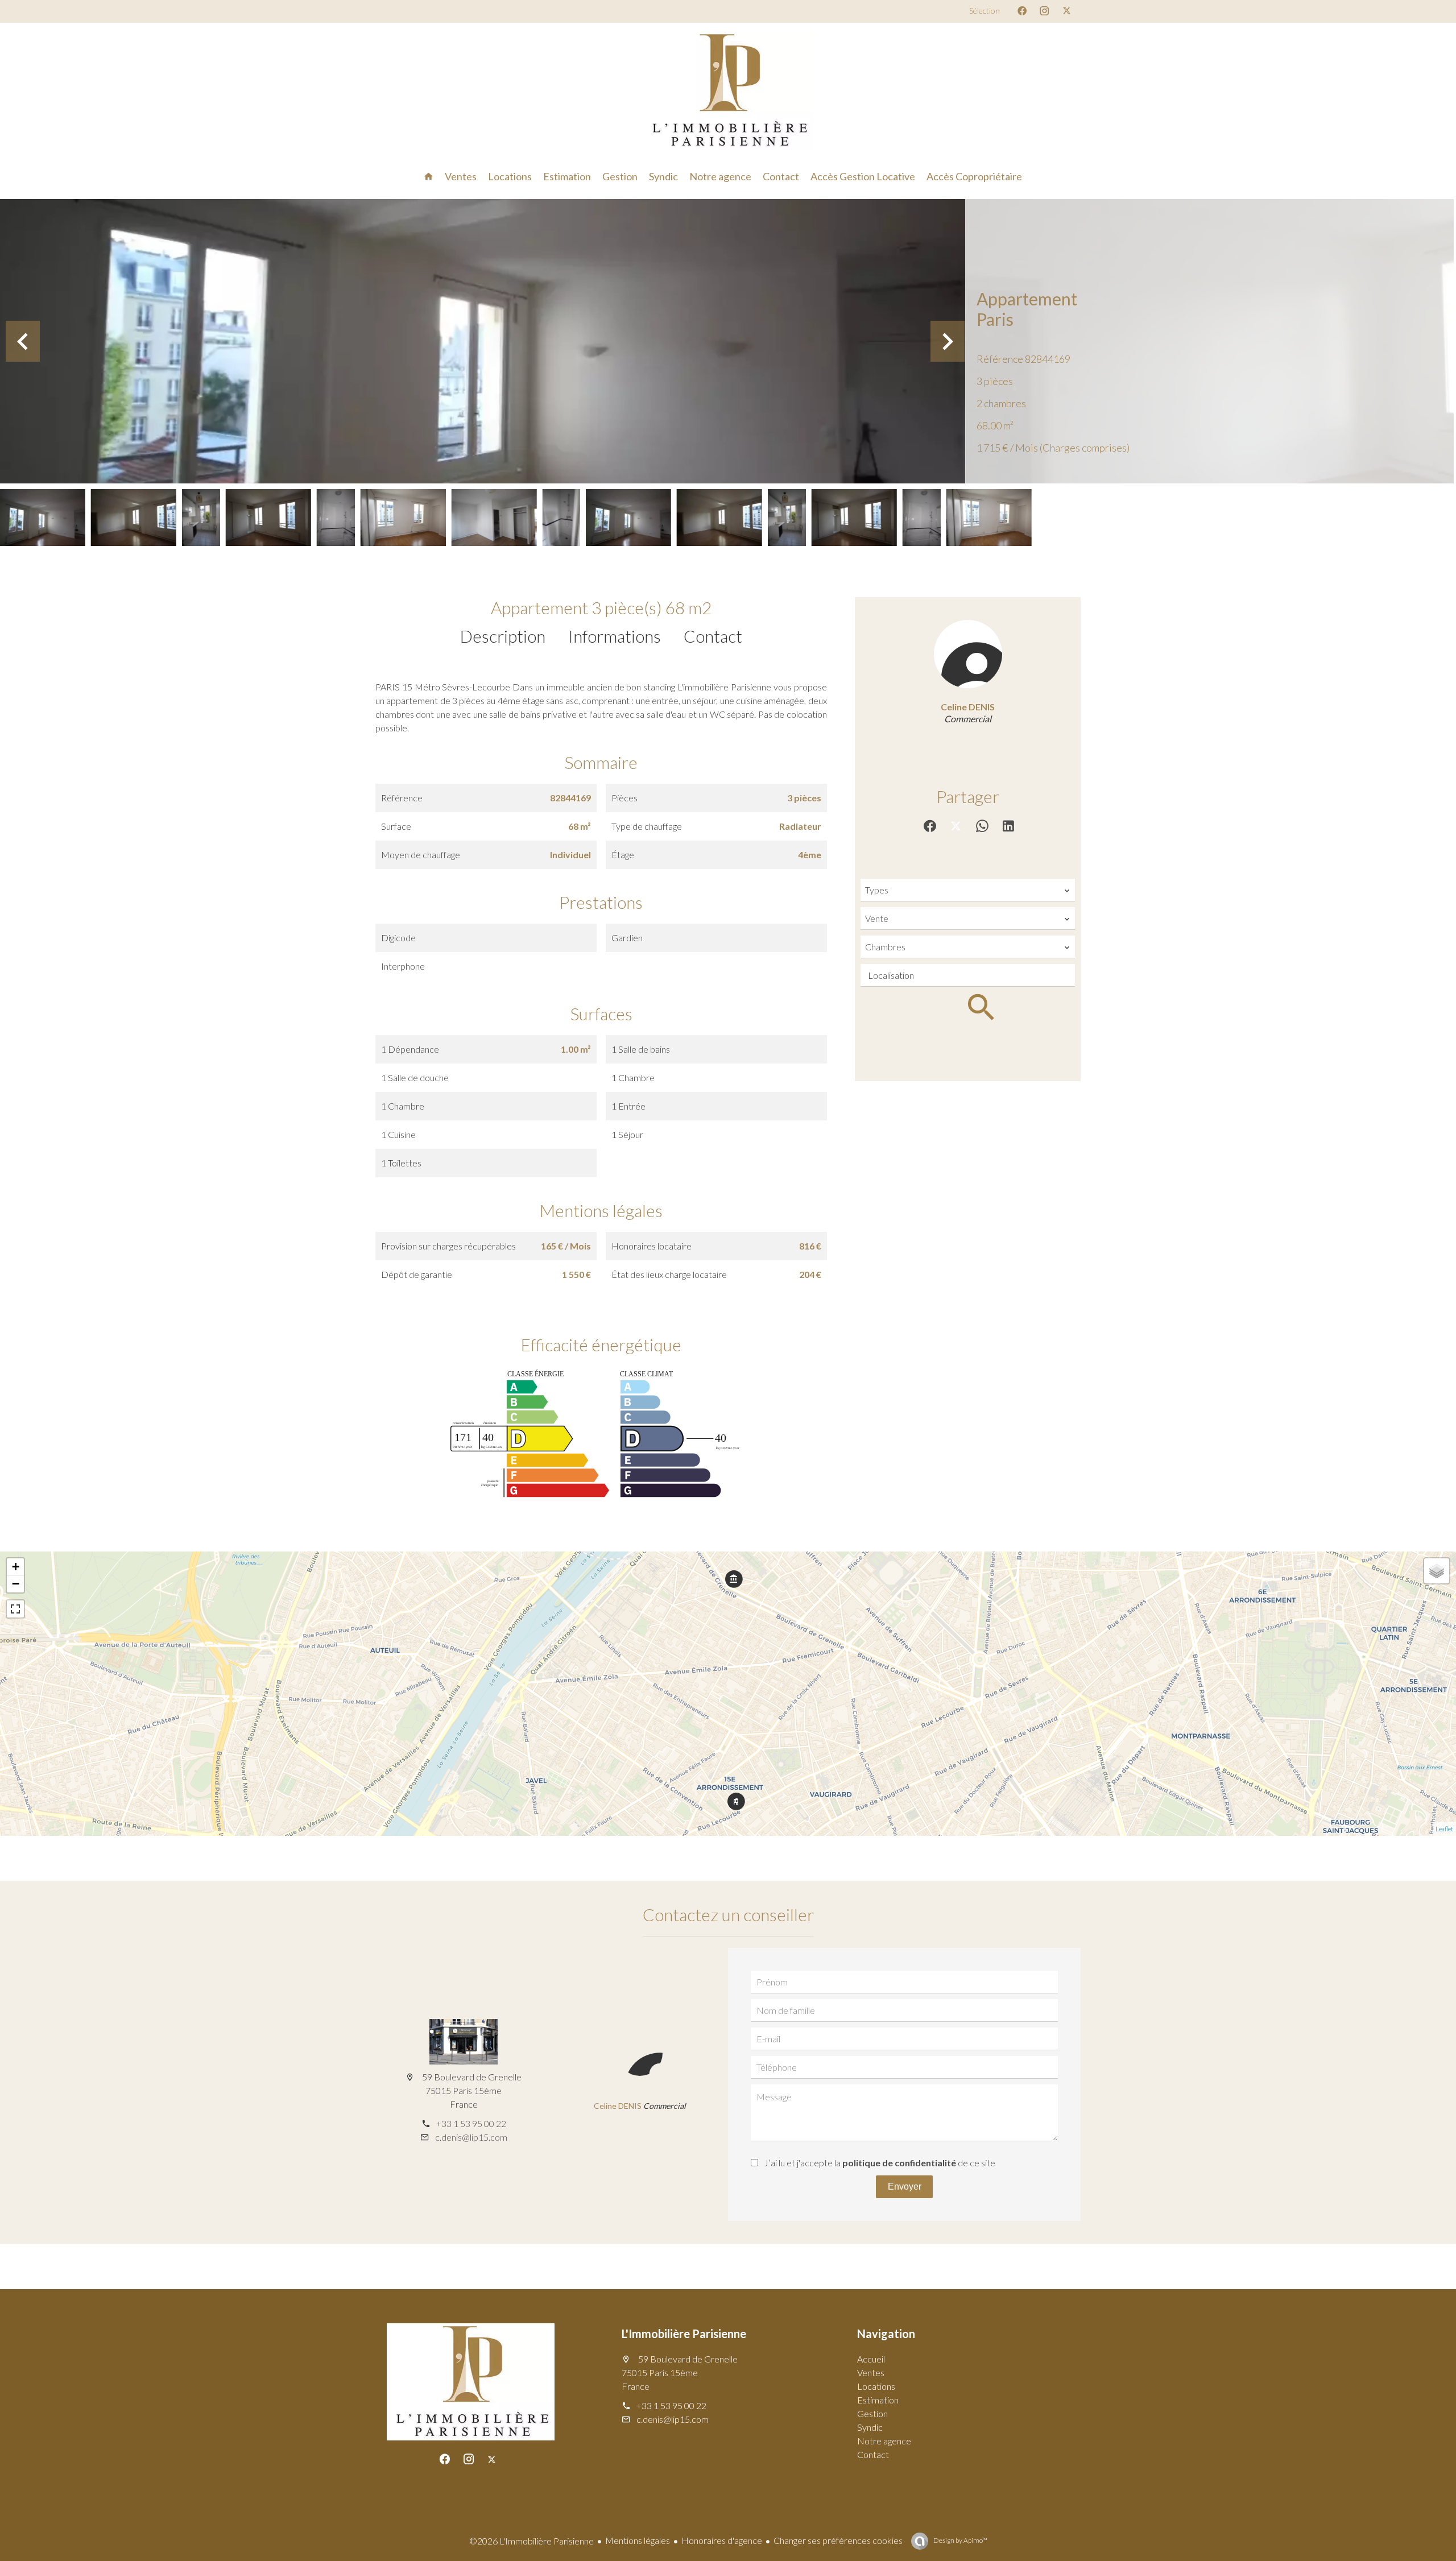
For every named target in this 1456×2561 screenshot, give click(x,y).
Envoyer (905, 2186)
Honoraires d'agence (722, 2540)
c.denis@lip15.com (471, 2137)
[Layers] (1437, 1571)
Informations (615, 636)
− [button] (16, 1584)
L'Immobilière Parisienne (684, 2334)
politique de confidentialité (899, 2163)
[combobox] (968, 890)
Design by (960, 2540)
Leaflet (1444, 1829)
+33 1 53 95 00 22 (471, 2123)
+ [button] (16, 1567)
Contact (713, 636)
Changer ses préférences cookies (838, 2540)
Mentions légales (638, 2540)
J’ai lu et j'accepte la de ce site (880, 2163)
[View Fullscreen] (15, 1609)
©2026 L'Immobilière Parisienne (531, 2541)
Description (503, 636)
